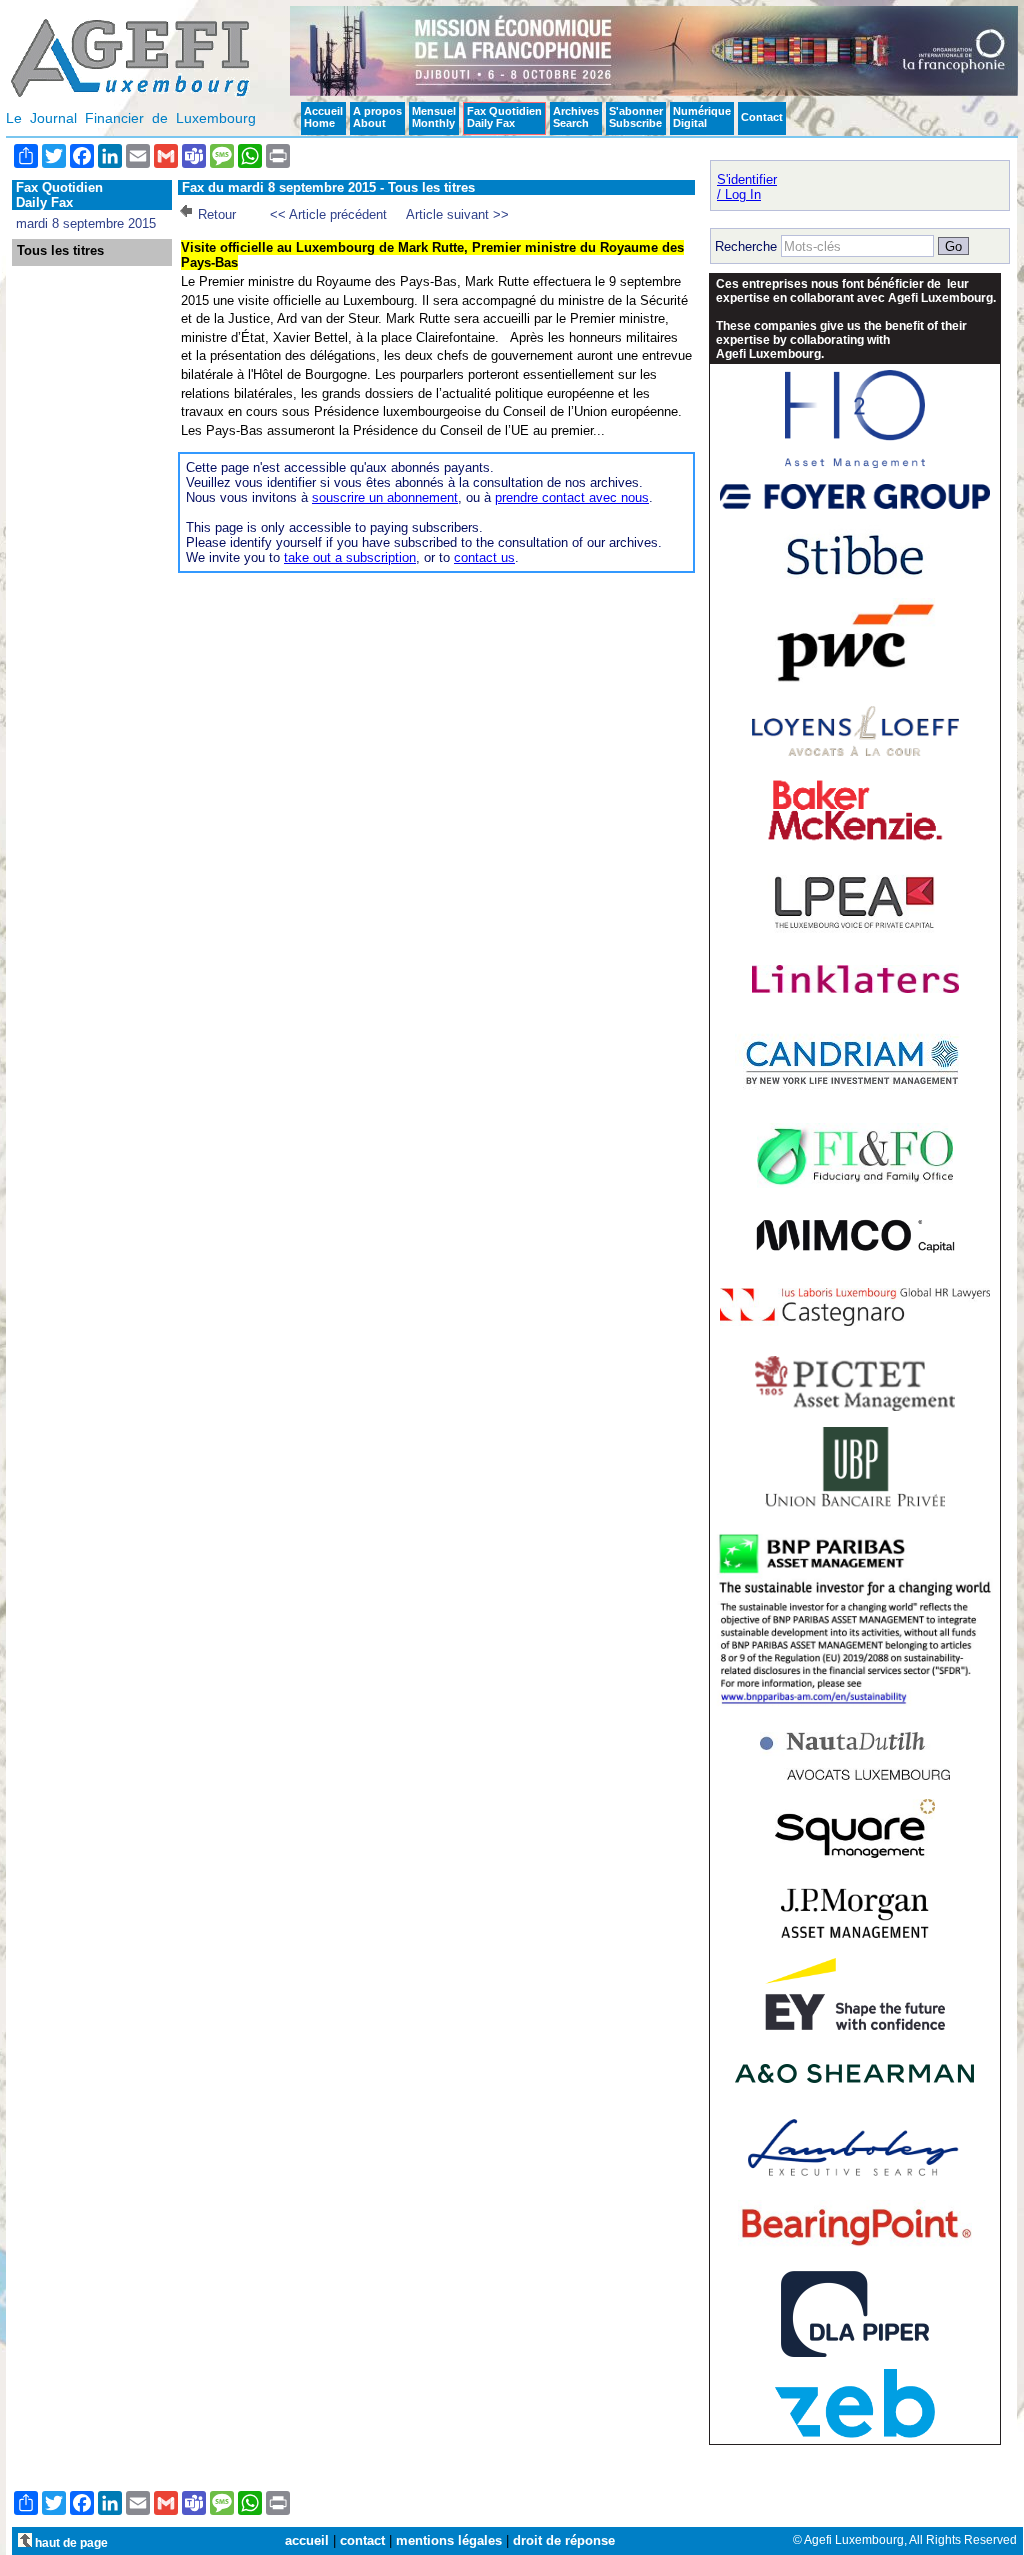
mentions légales (449, 2540)
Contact (762, 117)
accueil (307, 2540)
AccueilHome (323, 117)
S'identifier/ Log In (747, 187)
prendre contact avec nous (572, 497)
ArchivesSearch (576, 117)
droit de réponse (564, 2540)
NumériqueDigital (702, 117)
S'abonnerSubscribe (636, 117)
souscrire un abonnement (385, 497)
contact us (484, 557)
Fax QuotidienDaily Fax (504, 117)
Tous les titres (60, 251)
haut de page (70, 2542)
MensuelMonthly (434, 117)
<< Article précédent (328, 214)
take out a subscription (350, 557)
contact (362, 2540)
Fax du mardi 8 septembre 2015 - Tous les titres (328, 187)
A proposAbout (377, 117)
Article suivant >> (457, 214)
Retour (217, 214)
